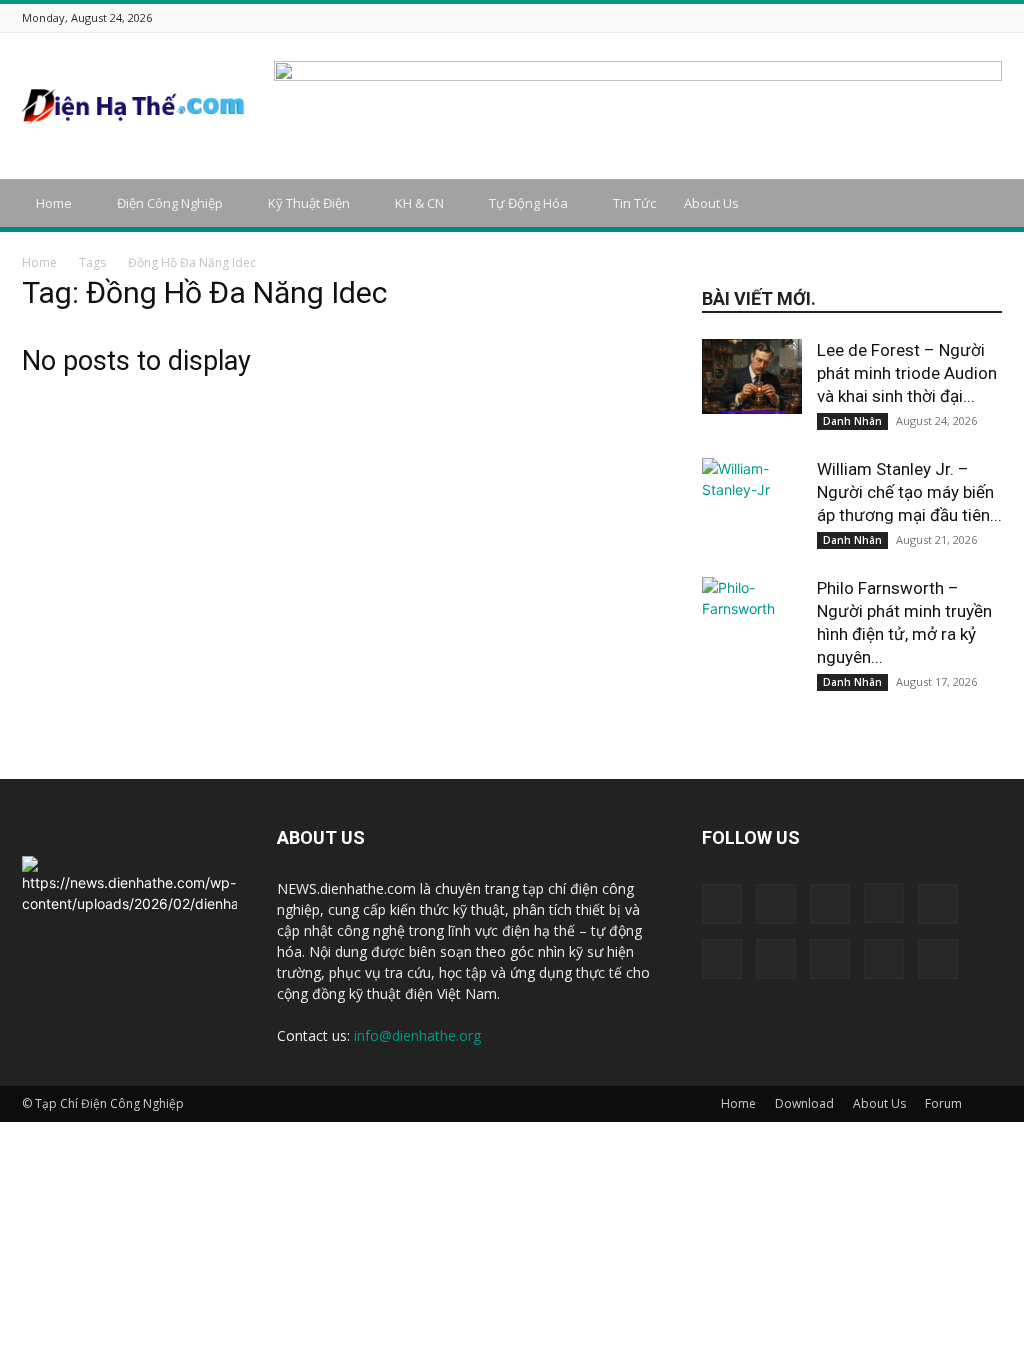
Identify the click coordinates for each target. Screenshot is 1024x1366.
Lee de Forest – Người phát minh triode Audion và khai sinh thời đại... (907, 373)
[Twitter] (941, 17)
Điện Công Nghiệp (170, 203)
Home (54, 203)
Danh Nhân (852, 421)
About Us (711, 203)
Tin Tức (634, 203)
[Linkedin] (866, 17)
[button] (978, 204)
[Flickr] (816, 17)
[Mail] (891, 17)
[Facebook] (791, 17)
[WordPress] (966, 17)
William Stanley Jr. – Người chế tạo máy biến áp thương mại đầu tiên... (909, 492)
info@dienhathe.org (417, 1035)
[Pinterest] (916, 17)
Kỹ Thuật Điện (309, 203)
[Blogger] (766, 17)
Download (804, 1103)
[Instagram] (841, 17)
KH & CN (419, 203)
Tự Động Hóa (528, 203)
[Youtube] (991, 17)
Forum (943, 1103)
